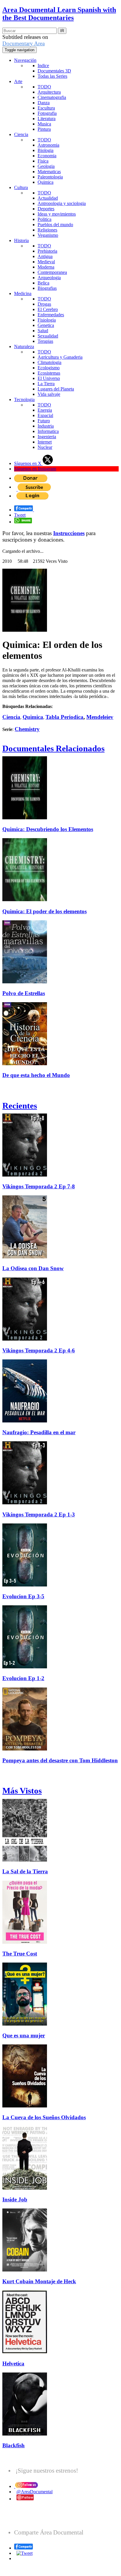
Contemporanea (52, 272)
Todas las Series (52, 76)
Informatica (48, 431)
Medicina (23, 293)
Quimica (46, 182)
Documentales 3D (54, 71)
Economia (47, 156)
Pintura (44, 129)
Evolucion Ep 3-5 (23, 1596)
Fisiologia (47, 320)
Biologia (46, 150)
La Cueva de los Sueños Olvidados (44, 2117)
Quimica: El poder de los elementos (44, 911)
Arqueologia (49, 278)
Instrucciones (69, 533)
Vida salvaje (49, 394)
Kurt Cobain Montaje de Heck (39, 2281)
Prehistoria (47, 251)
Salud (43, 331)
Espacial (45, 415)
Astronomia (48, 145)
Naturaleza (24, 346)
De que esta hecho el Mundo (36, 1075)
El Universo (49, 378)
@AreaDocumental (35, 2492)
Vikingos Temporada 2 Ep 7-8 (39, 1186)
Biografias (47, 288)
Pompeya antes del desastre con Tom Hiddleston (60, 1760)
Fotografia (47, 113)
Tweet (20, 515)
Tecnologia (24, 399)
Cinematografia (52, 97)
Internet (45, 442)
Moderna (46, 267)
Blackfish (14, 2445)
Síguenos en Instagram (35, 469)
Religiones (47, 230)
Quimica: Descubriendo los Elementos (48, 829)
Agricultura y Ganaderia (60, 357)
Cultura (21, 187)
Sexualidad (48, 336)
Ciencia (21, 134)
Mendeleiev (100, 717)
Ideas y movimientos (57, 214)
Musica (44, 124)
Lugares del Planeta (56, 389)
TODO (44, 87)
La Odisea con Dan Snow (33, 1268)
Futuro (44, 421)
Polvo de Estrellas (24, 993)
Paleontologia (50, 177)
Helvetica (13, 2364)
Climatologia (49, 362)
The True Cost (20, 1954)
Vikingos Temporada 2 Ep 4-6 (39, 1350)
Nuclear (45, 447)
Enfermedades (51, 315)
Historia (21, 240)
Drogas (44, 304)
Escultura (46, 108)
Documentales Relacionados (53, 748)
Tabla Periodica (64, 717)
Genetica (46, 325)
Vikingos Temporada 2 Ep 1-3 (39, 1514)
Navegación (25, 60)
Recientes (20, 1106)
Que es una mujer (24, 2035)
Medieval (46, 262)
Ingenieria (47, 437)
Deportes (46, 209)
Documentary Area (23, 43)
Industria (46, 426)
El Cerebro (48, 309)
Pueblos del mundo (55, 225)
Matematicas (49, 172)
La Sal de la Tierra (25, 1871)
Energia (45, 410)
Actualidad (48, 198)
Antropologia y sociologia (62, 203)
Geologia (46, 166)
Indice (43, 66)
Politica (44, 219)
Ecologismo (49, 368)
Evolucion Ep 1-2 (23, 1678)
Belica (43, 283)
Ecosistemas (49, 373)
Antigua (45, 256)
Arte (18, 81)
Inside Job (15, 2199)
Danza (44, 103)
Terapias (45, 341)
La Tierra (46, 384)
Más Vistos (22, 1791)
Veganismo (48, 235)
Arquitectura (49, 92)
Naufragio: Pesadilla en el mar (39, 1432)
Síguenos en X (28, 463)
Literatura (47, 119)
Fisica (43, 161)
